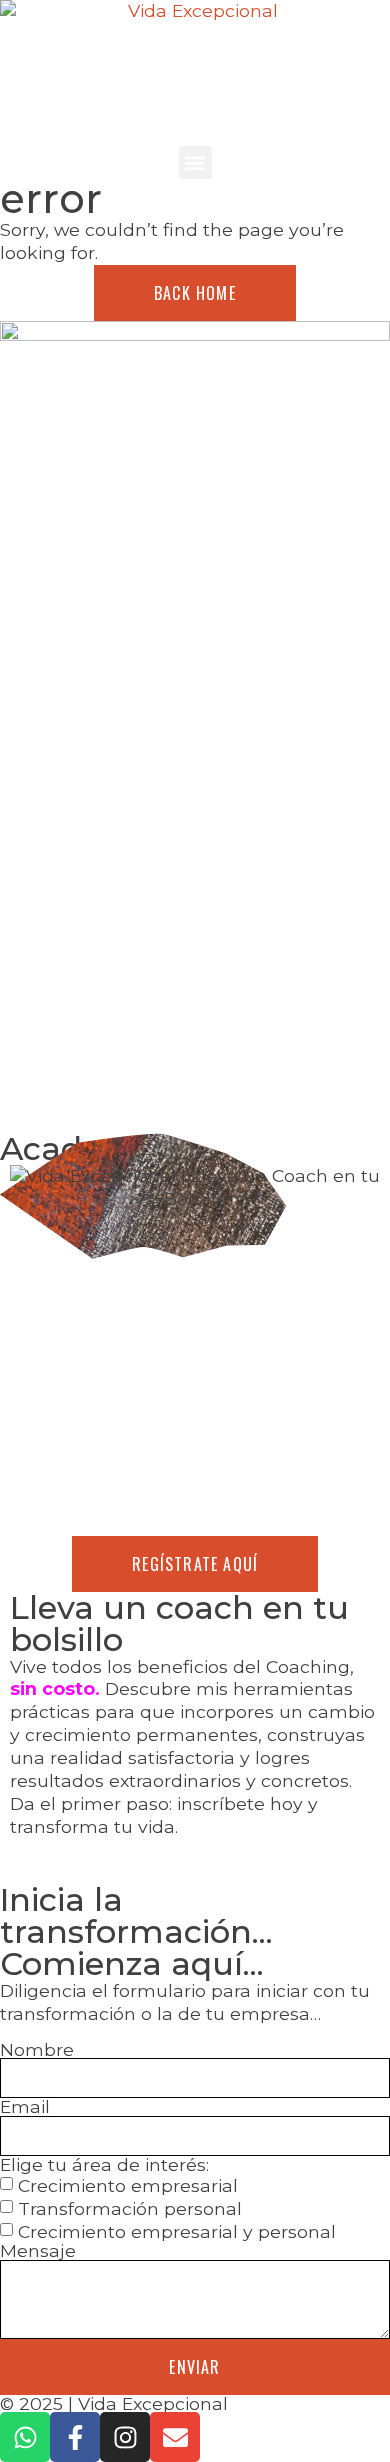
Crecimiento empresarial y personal (177, 2231)
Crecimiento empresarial (128, 2185)
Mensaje (38, 2251)
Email (25, 2107)
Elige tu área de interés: (104, 2165)
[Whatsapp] (25, 2437)
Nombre (37, 2050)
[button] (195, 162)
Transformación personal (130, 2208)
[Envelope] (175, 2437)
